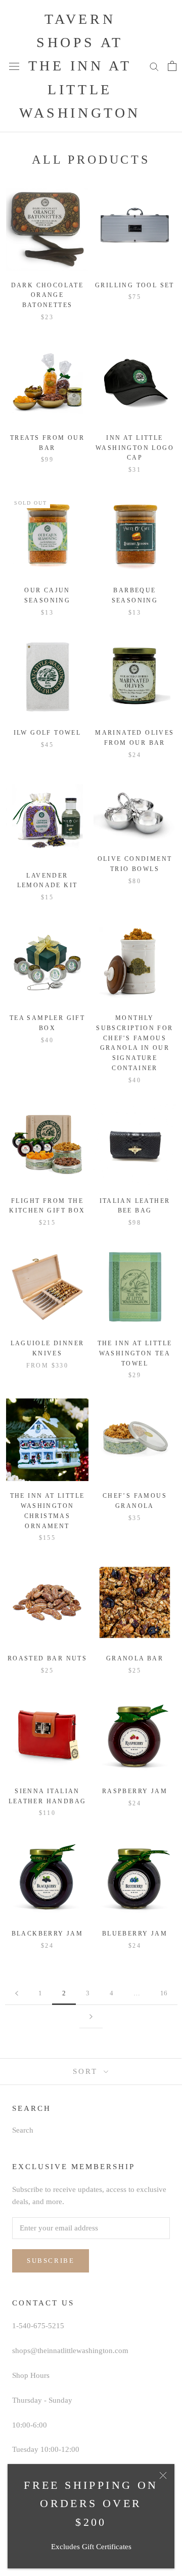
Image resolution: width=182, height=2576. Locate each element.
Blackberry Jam (48, 1934)
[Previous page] (17, 1993)
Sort (87, 2071)
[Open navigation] (14, 66)
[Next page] (91, 2017)
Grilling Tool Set (135, 285)
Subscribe (51, 2261)
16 (164, 1993)
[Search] (154, 66)
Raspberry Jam (135, 1791)
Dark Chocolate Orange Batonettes (48, 295)
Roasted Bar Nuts (47, 1658)
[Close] (163, 2475)
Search (23, 2130)
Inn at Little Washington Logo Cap (135, 448)
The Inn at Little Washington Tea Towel (135, 1353)
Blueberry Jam (135, 1934)
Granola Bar (135, 1658)
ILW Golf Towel (48, 733)
